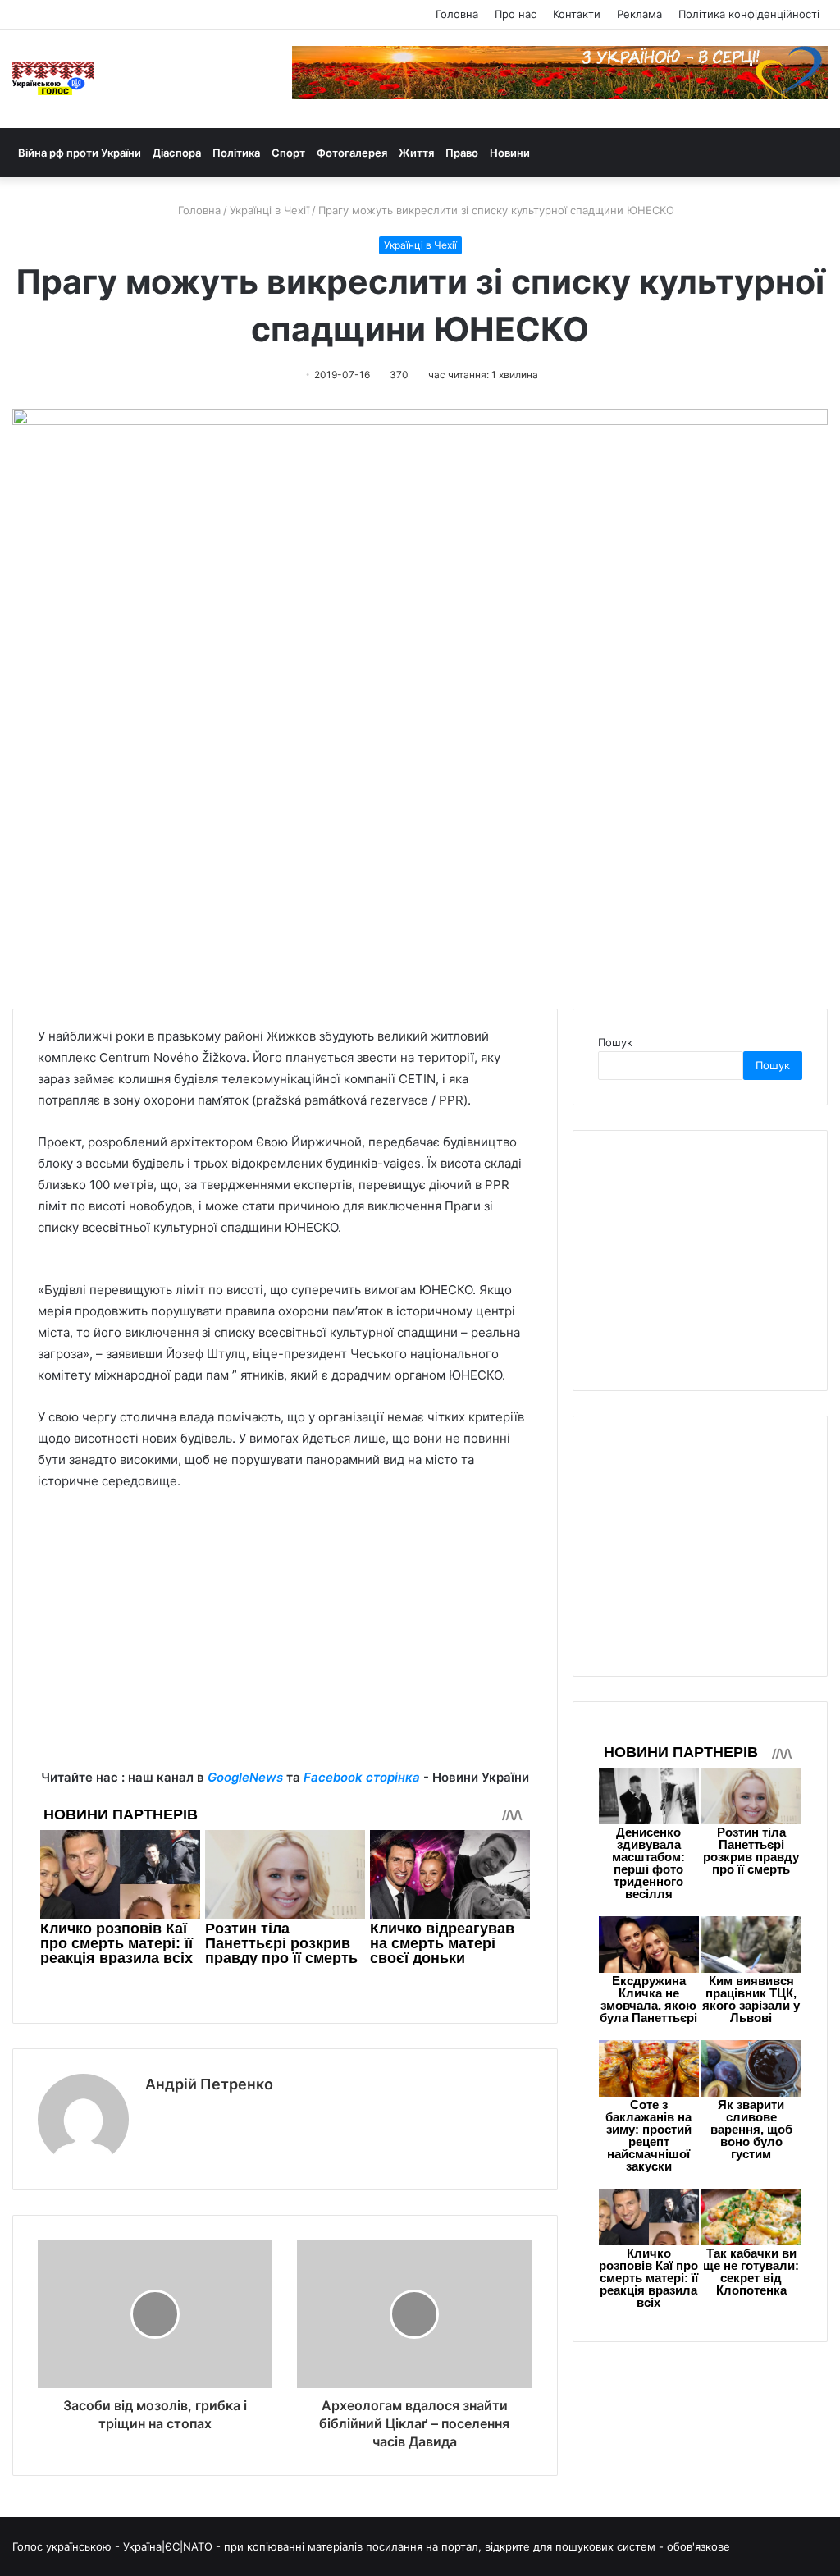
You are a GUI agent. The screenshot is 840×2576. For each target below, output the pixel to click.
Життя (416, 153)
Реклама (639, 14)
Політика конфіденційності (749, 14)
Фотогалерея (352, 153)
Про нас (516, 14)
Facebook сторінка (362, 1777)
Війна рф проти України (80, 153)
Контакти (577, 14)
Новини (510, 153)
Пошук (615, 1042)
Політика (236, 153)
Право (462, 153)
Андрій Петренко (209, 2084)
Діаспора (177, 153)
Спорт (288, 153)
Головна (457, 14)
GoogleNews (245, 1777)
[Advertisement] (285, 1652)
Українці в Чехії (269, 210)
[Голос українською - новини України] (53, 79)
